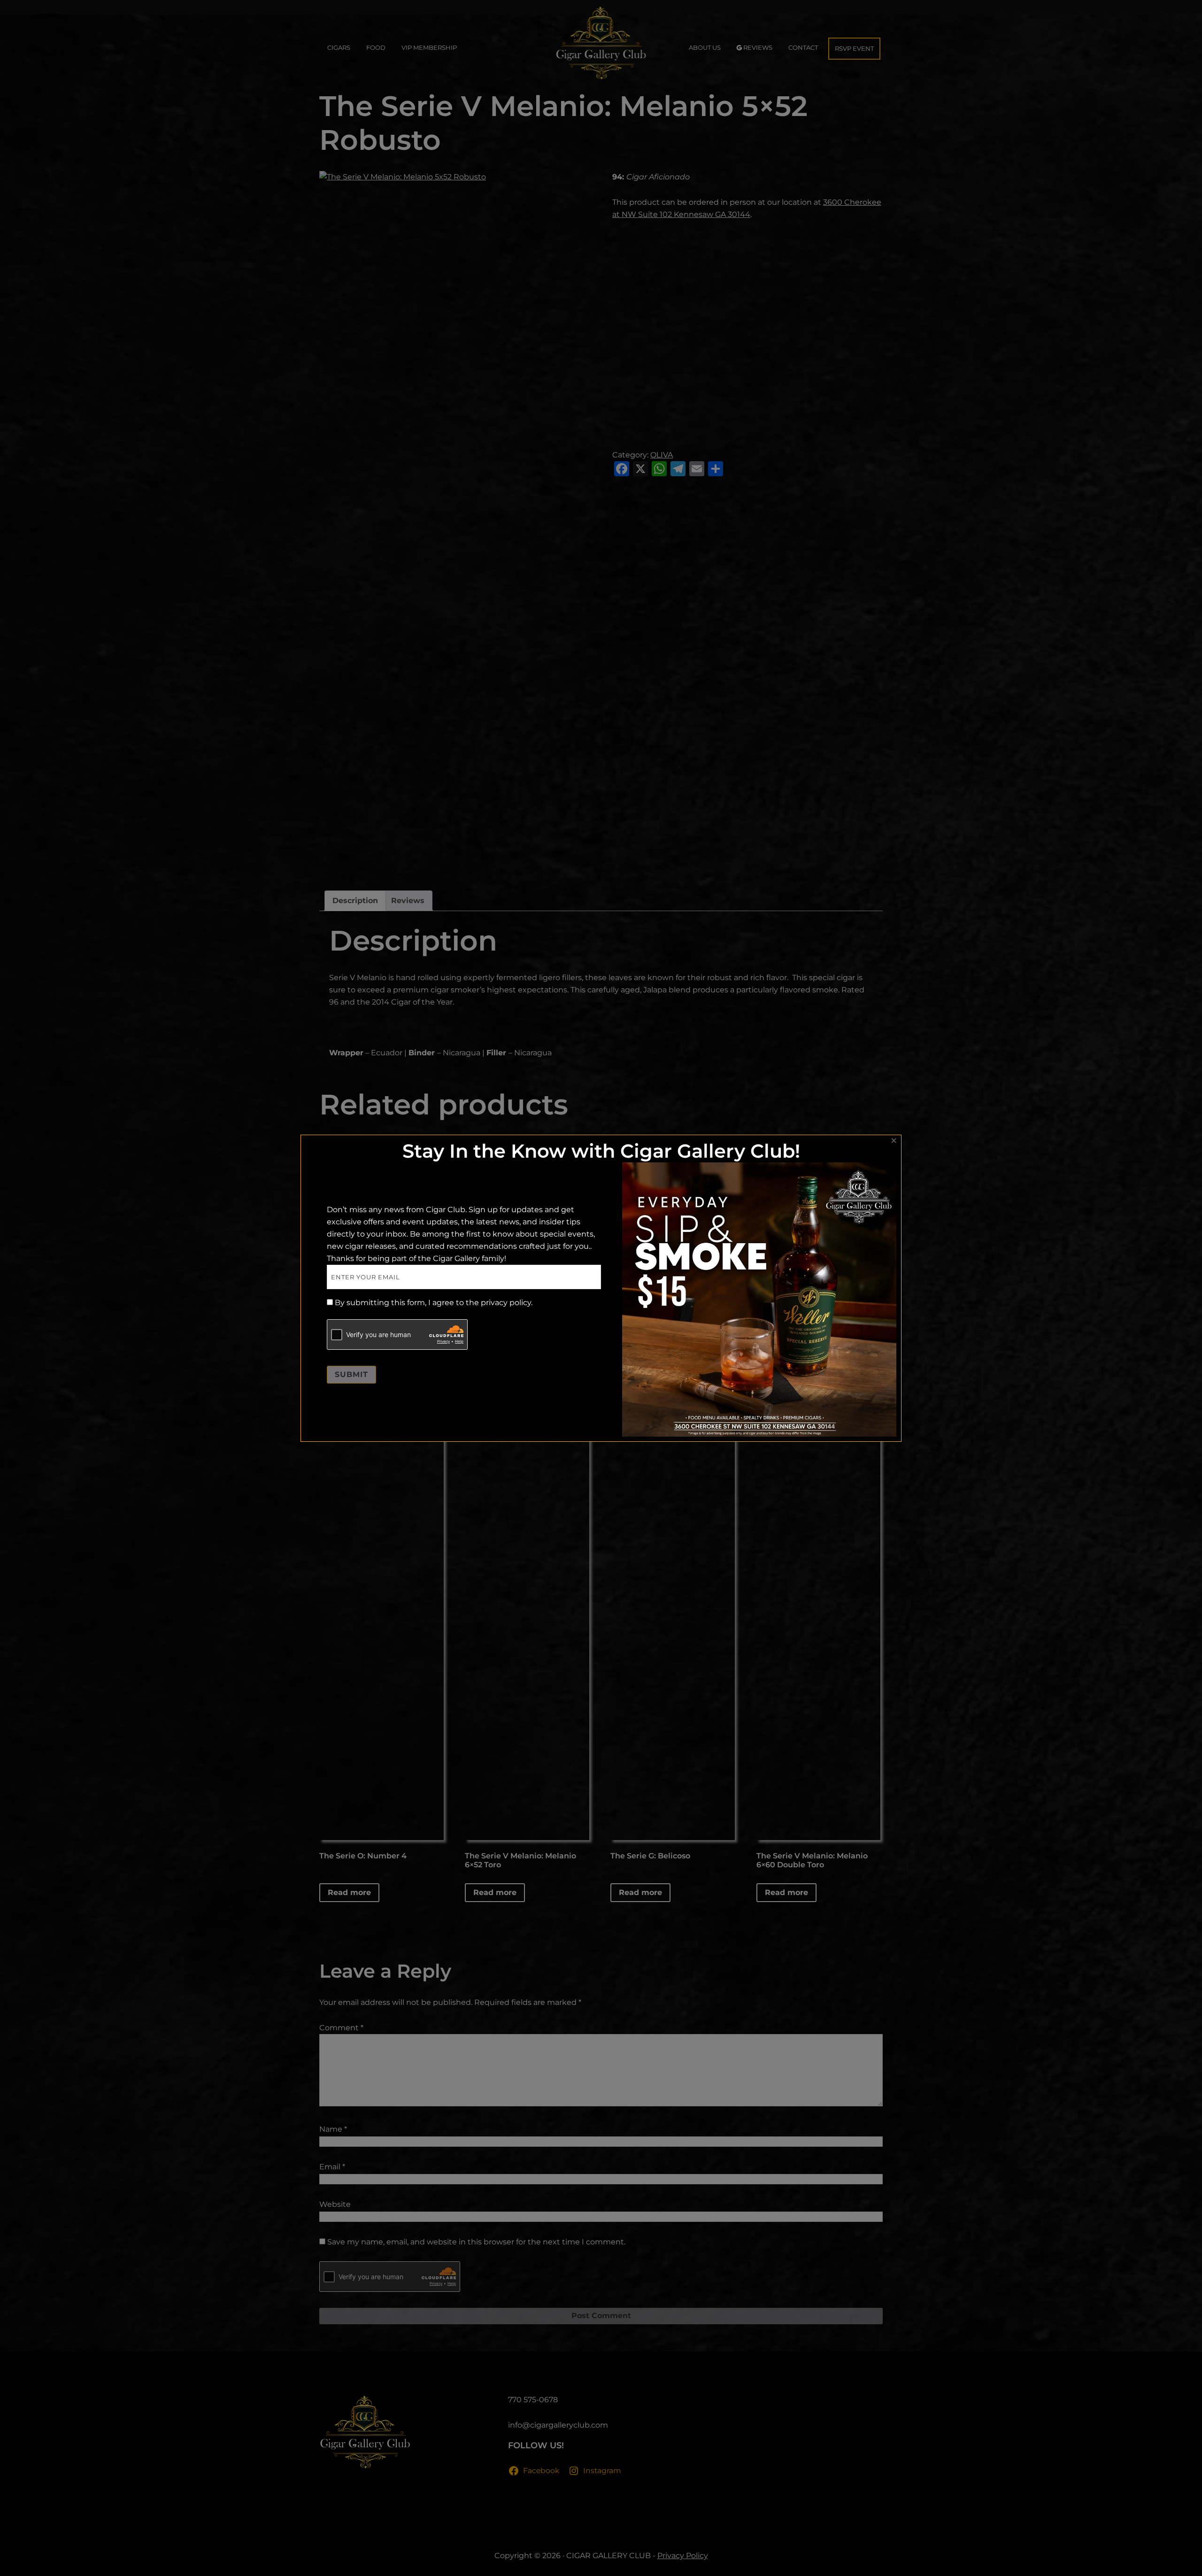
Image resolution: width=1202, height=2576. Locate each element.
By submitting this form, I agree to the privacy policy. (434, 1303)
